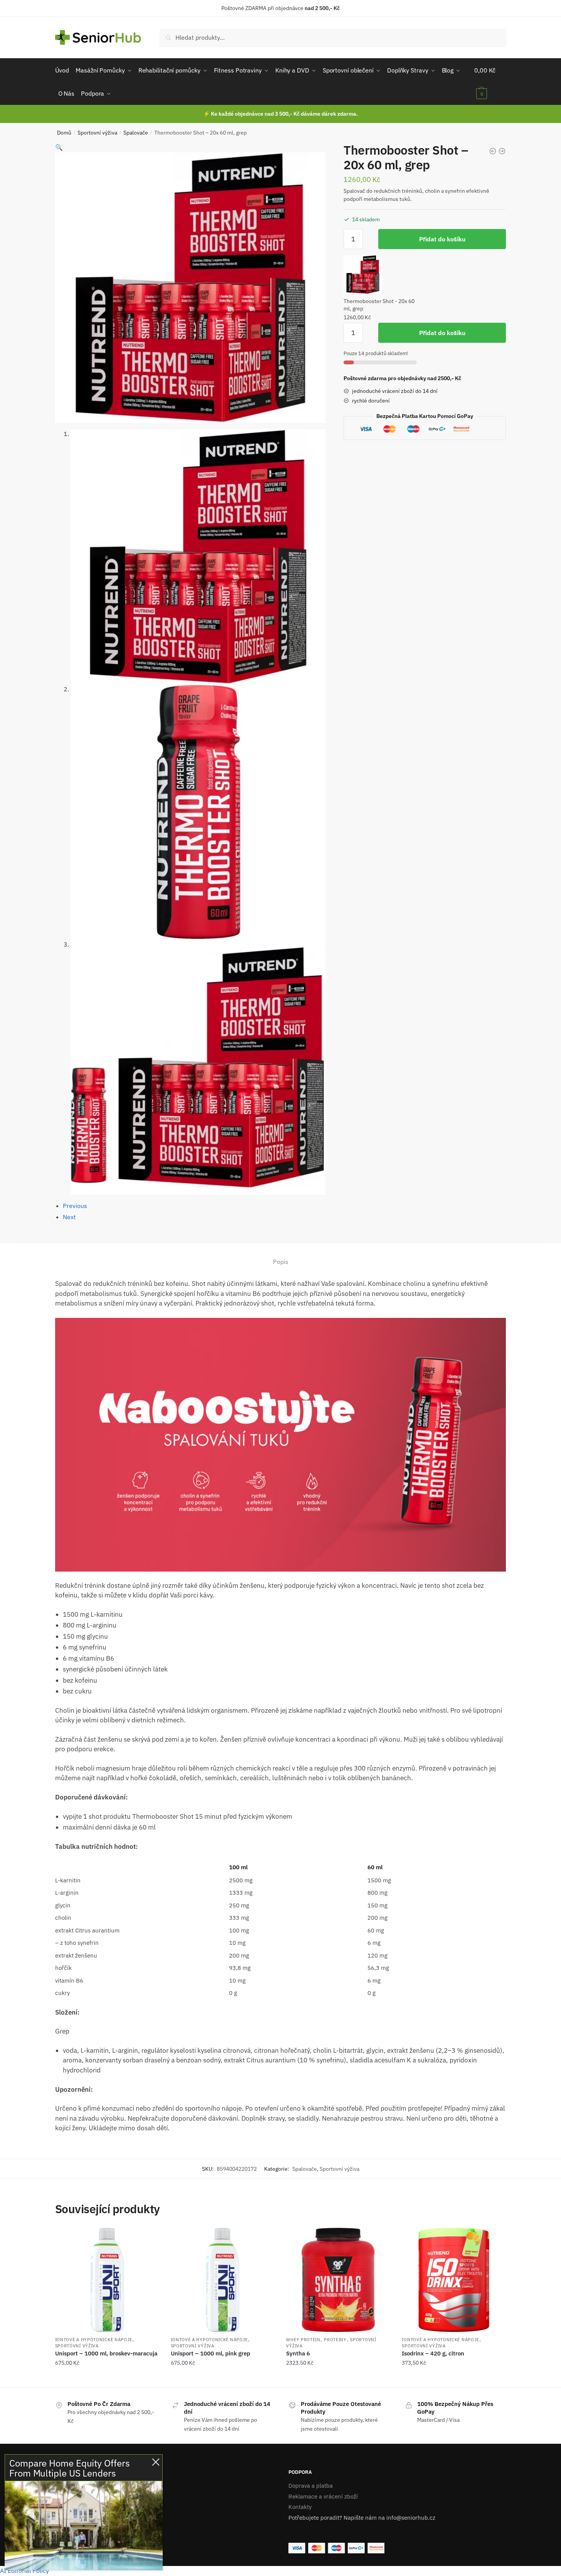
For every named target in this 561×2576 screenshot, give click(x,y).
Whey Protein (303, 2340)
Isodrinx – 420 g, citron (433, 2353)
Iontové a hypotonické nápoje (94, 2340)
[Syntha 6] (338, 2280)
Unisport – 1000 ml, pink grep (211, 2353)
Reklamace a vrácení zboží (323, 2496)
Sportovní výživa (97, 133)
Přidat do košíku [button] (107, 2379)
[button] (59, 147)
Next (69, 1217)
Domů (64, 133)
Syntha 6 (298, 2353)
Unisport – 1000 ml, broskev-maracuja (106, 2353)
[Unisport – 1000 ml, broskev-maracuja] (107, 2280)
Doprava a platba (311, 2486)
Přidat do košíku (442, 239)
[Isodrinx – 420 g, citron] (454, 2280)
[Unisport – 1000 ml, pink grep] (223, 2280)
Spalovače (136, 133)
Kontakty (300, 2507)
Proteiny (335, 2340)
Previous (75, 1206)
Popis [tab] (281, 1262)
